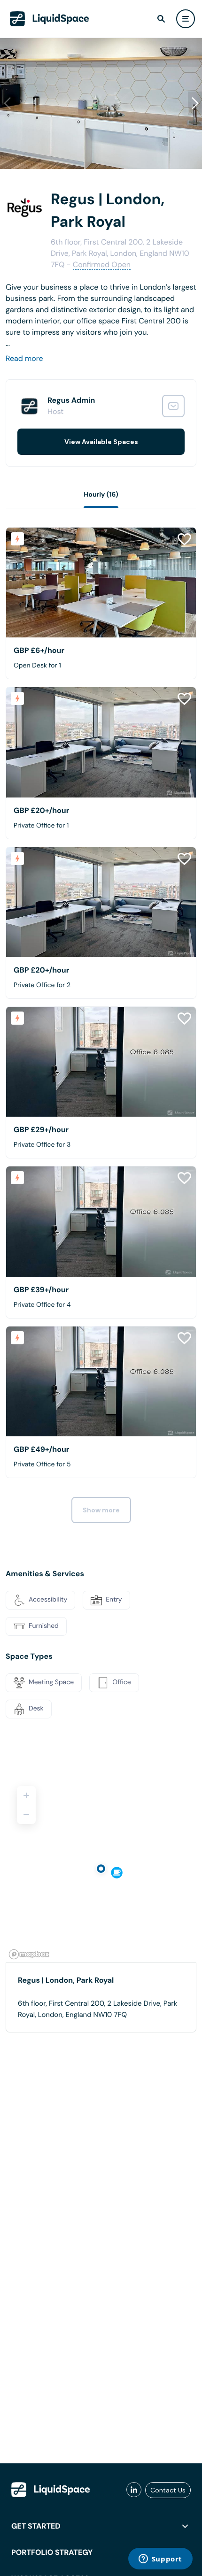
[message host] (173, 406)
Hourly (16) (101, 495)
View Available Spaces (101, 442)
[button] (195, 103)
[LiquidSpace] (51, 2490)
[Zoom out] (26, 1815)
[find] (161, 19)
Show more (101, 1510)
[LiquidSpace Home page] (50, 19)
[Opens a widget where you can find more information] (160, 2560)
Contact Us (168, 2490)
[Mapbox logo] (29, 1954)
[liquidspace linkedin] (134, 2490)
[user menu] (186, 19)
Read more (24, 358)
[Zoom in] (26, 1795)
